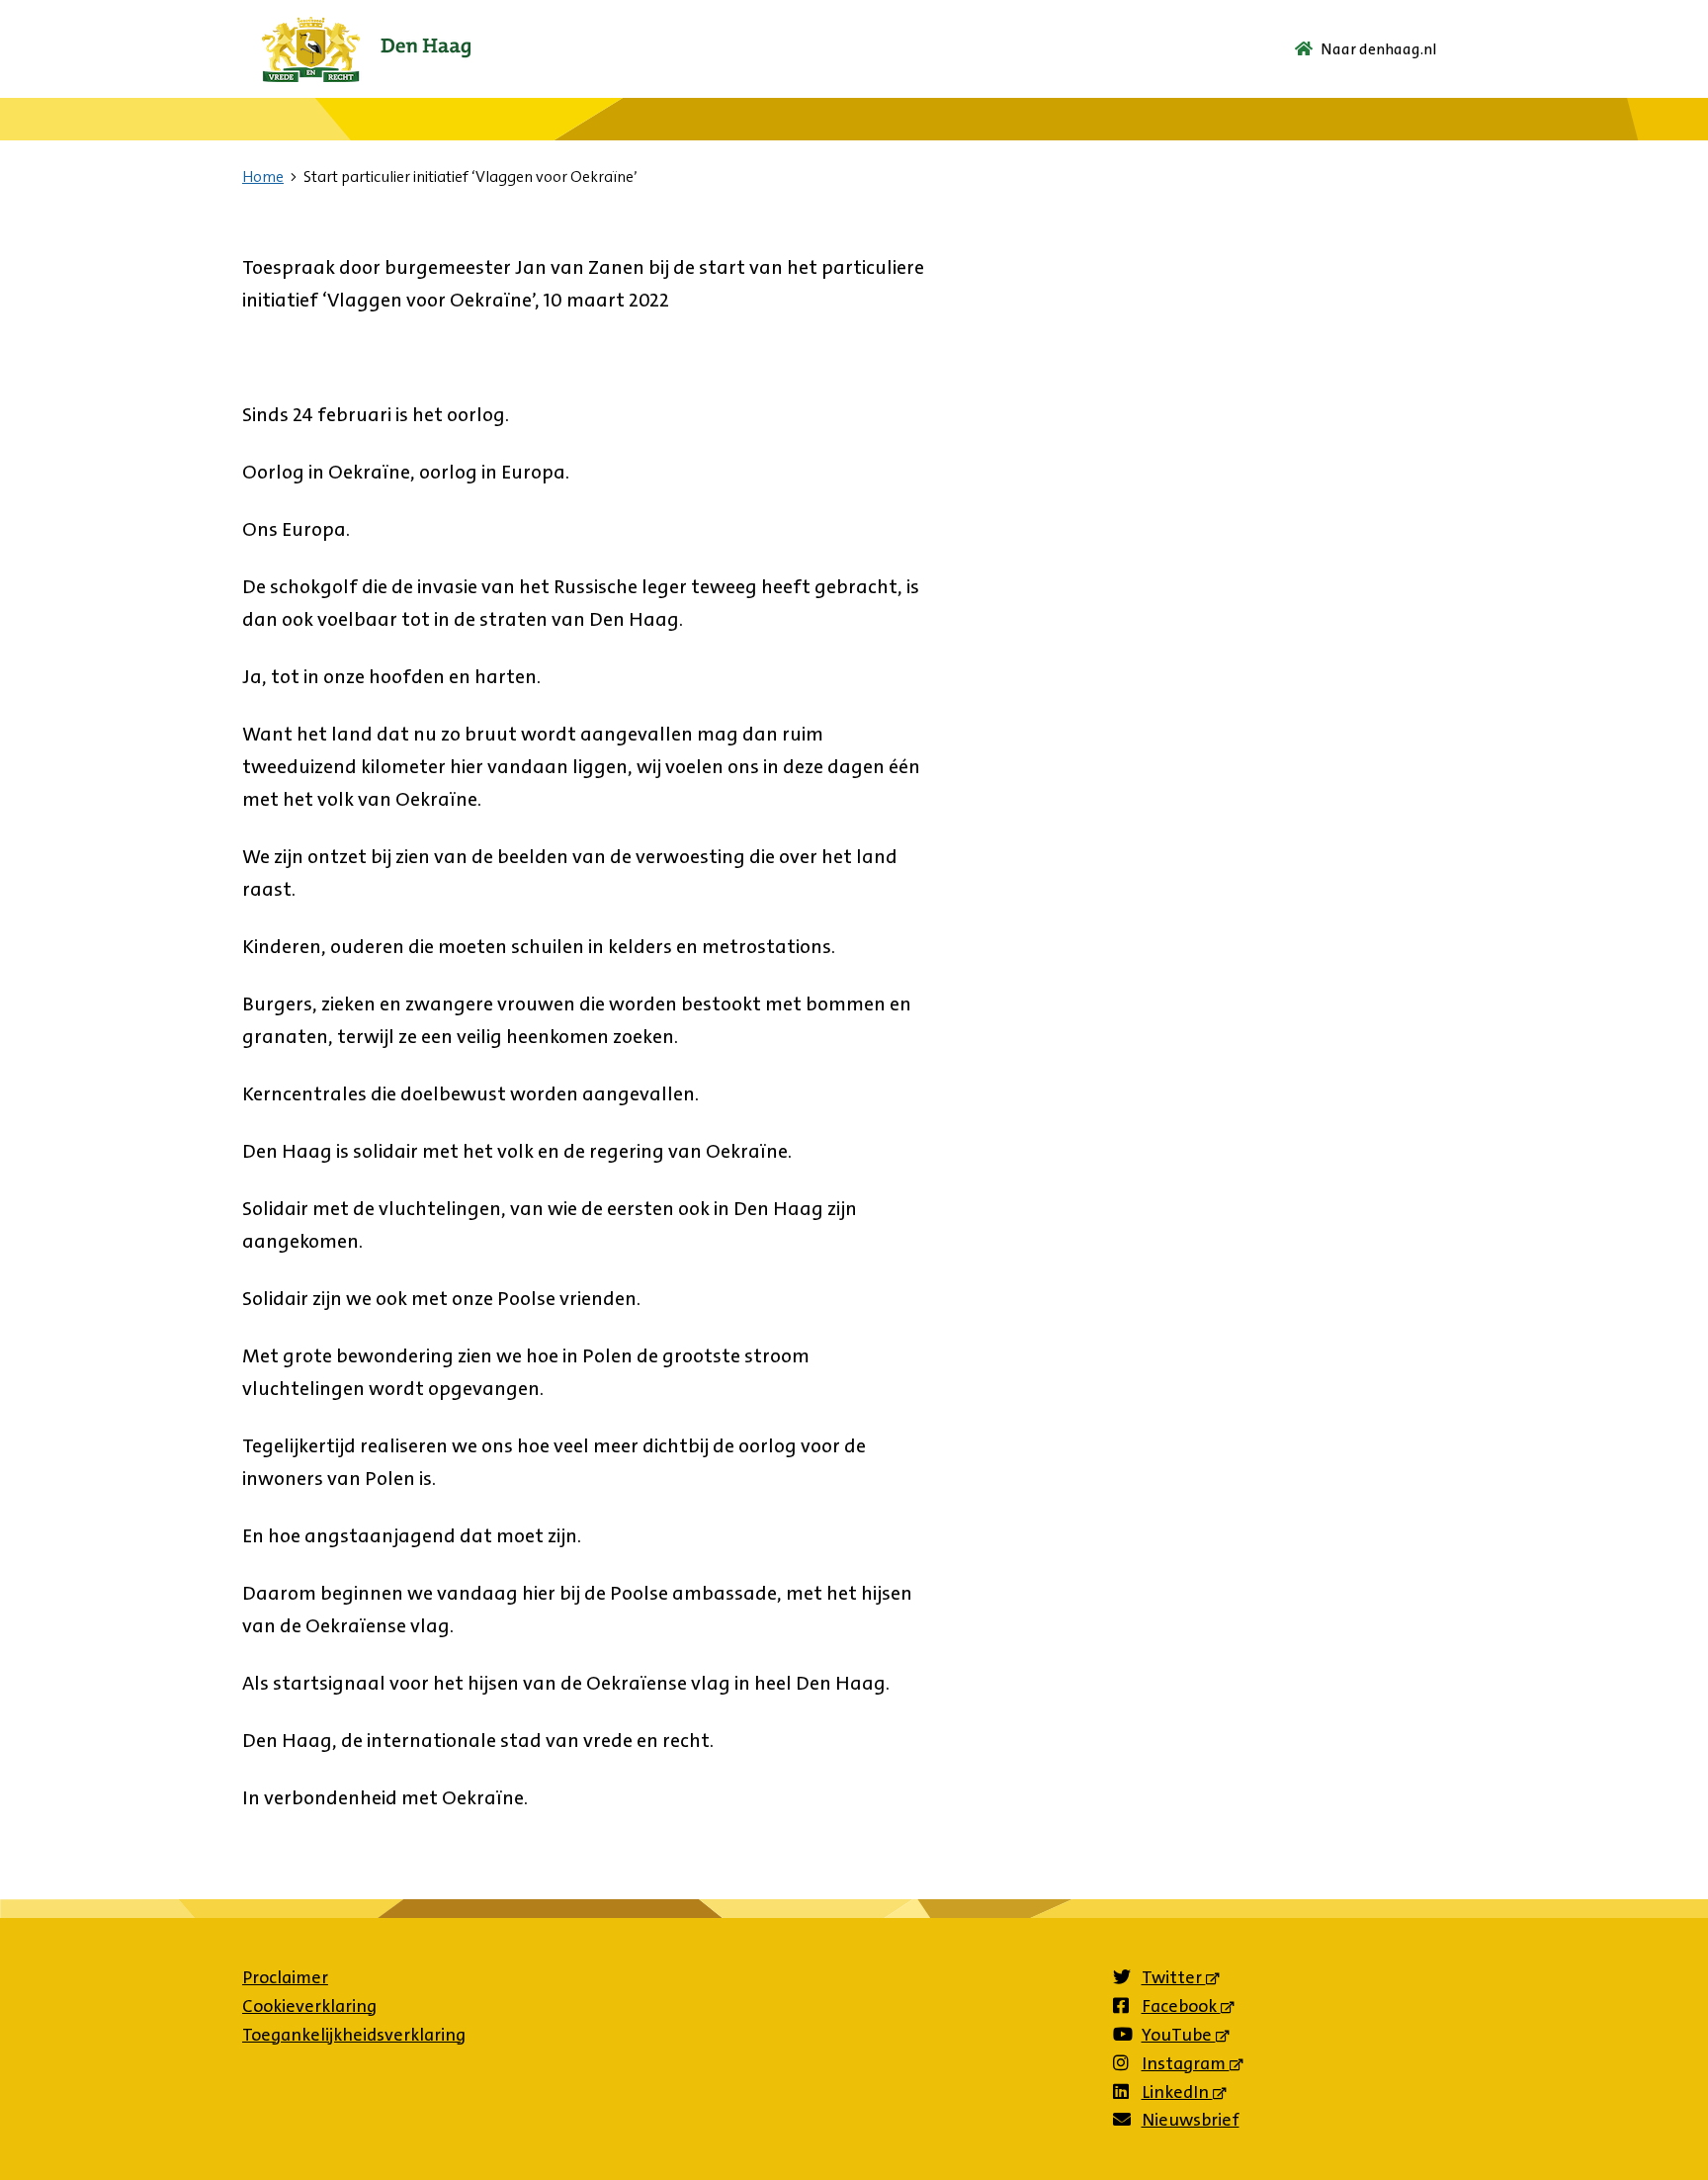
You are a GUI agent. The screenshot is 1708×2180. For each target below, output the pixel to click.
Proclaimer (285, 1977)
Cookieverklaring (309, 2006)
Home (263, 176)
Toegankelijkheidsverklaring (354, 2035)
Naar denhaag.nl (1379, 49)
